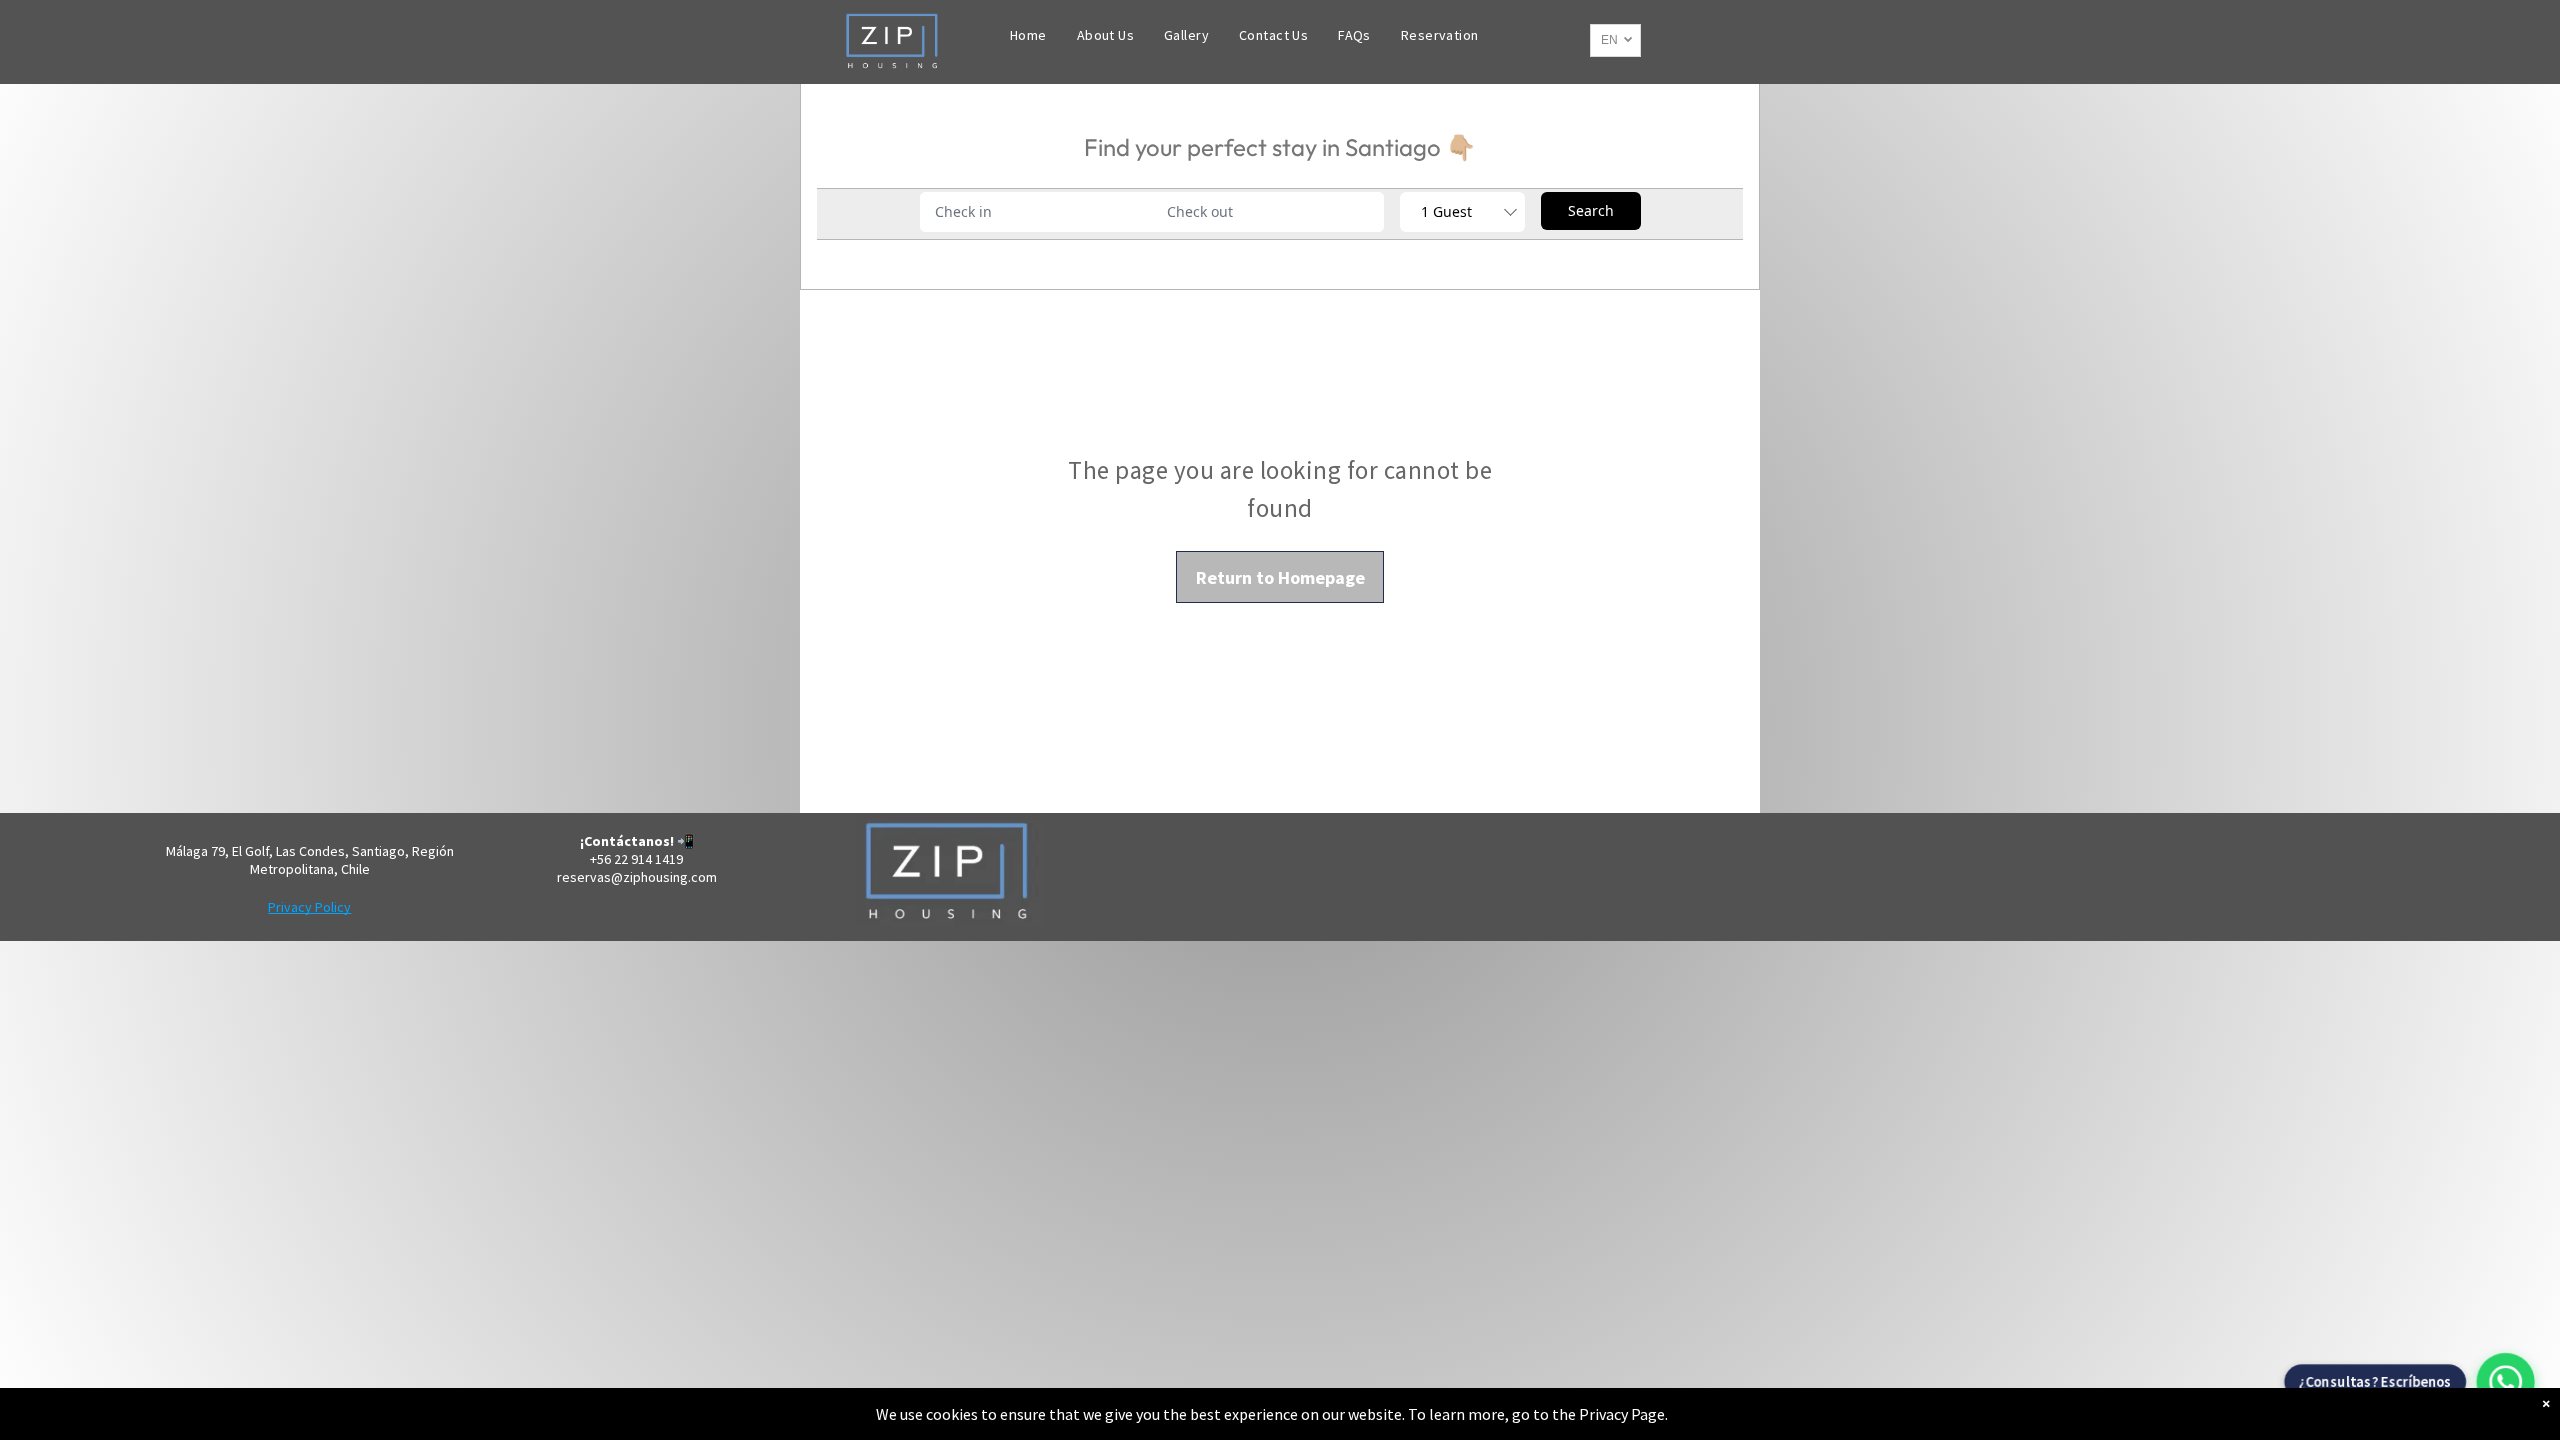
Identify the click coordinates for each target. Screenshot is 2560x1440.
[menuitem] (1028, 35)
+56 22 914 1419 (636, 859)
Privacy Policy (309, 907)
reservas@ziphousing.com (637, 877)
